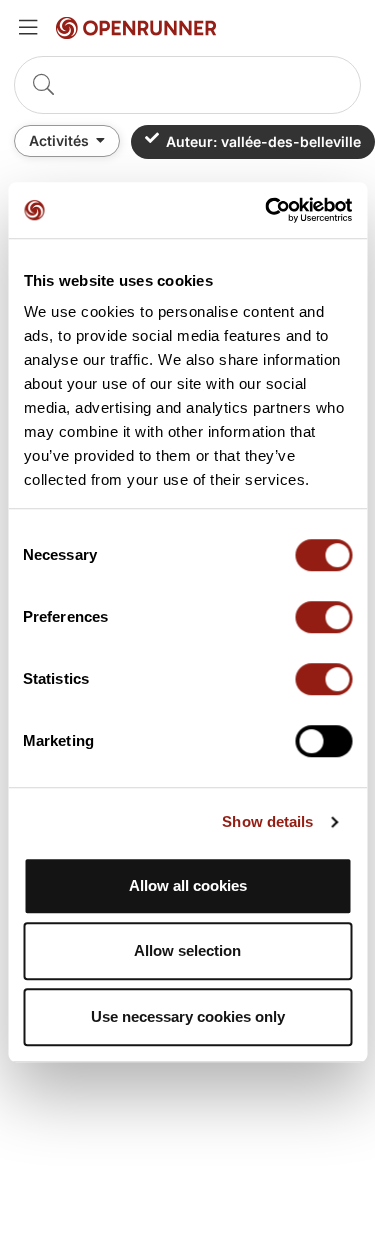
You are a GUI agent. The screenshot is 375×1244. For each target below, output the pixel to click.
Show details (267, 821)
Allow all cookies (188, 885)
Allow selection (187, 950)
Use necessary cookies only (188, 1016)
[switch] (323, 617)
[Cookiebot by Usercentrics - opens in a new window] (267, 210)
